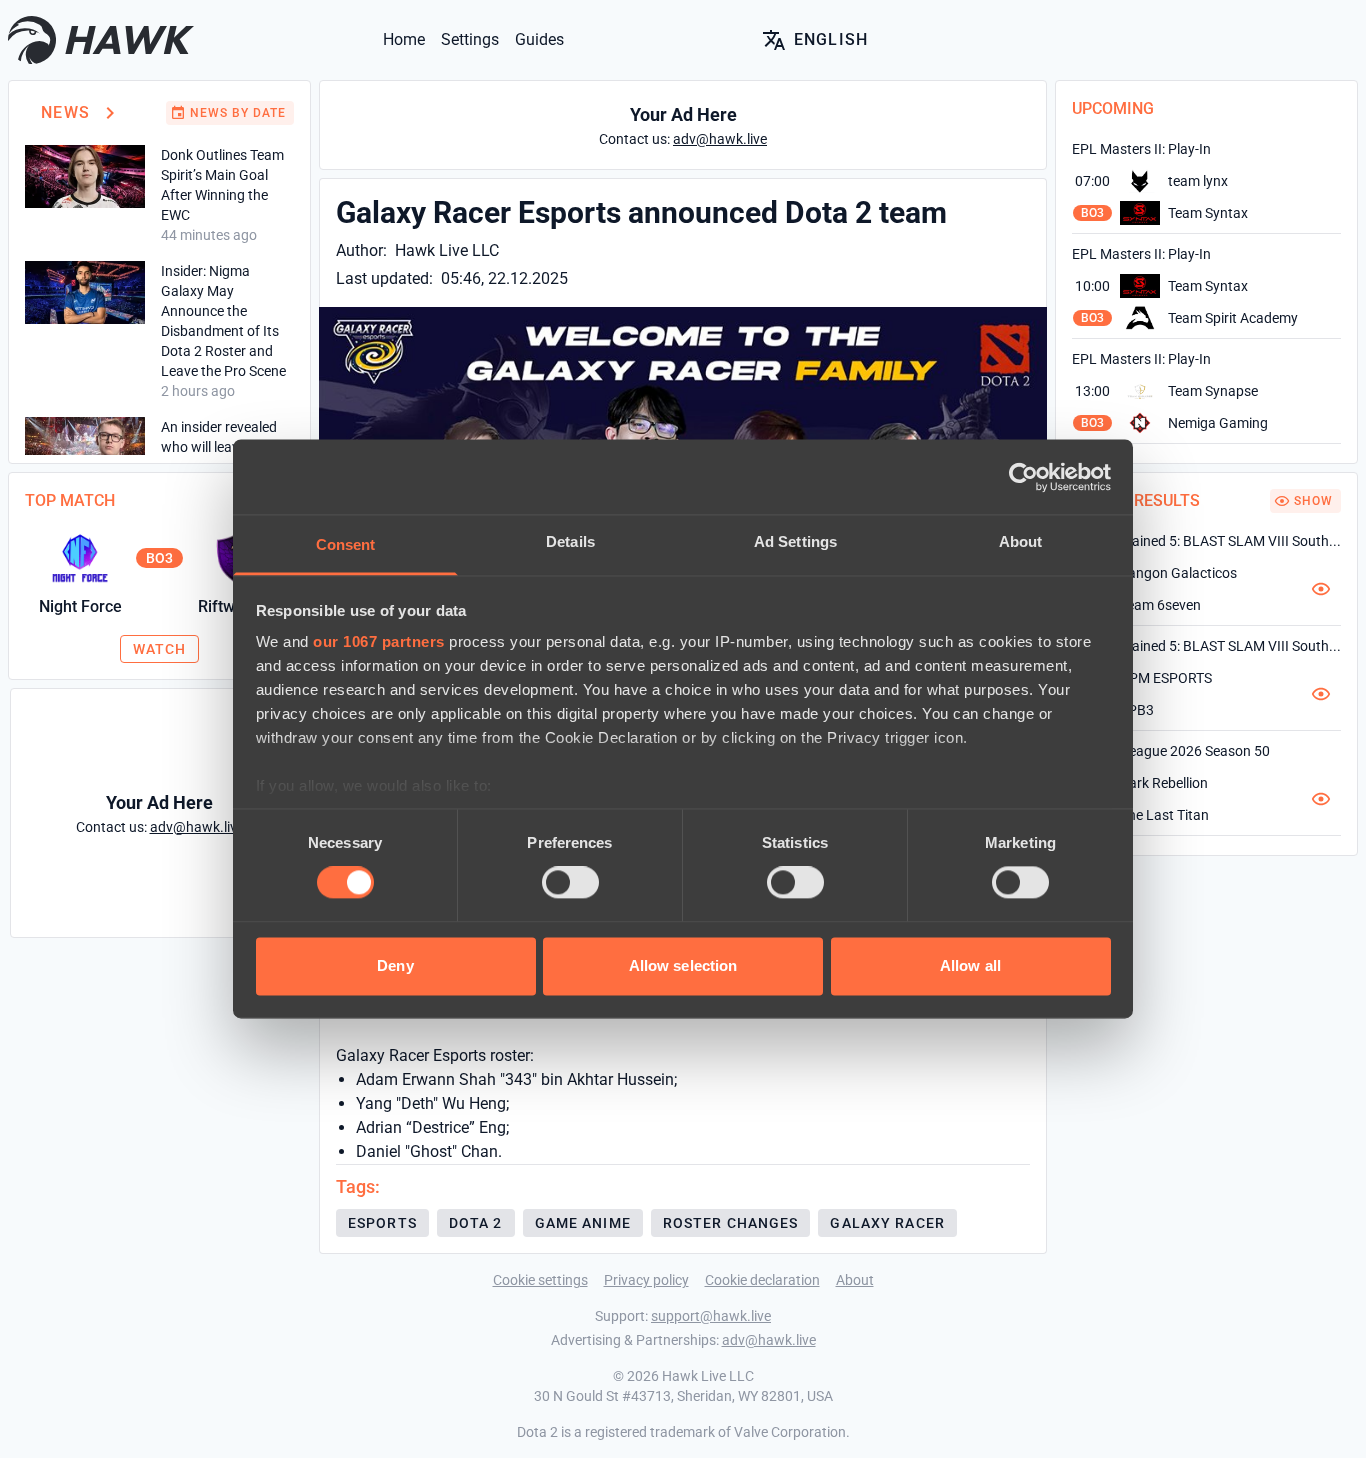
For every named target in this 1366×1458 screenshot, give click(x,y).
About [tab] (1021, 541)
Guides (539, 39)
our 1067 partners (379, 641)
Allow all (970, 965)
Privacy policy (646, 1280)
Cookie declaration (762, 1280)
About (855, 1280)
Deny (395, 965)
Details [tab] (570, 541)
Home (404, 39)
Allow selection (683, 965)
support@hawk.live (711, 1316)
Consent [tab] (346, 544)
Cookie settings (540, 1280)
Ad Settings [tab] (795, 541)
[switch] (570, 883)
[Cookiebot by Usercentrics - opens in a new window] (1023, 477)
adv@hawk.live (769, 1340)
